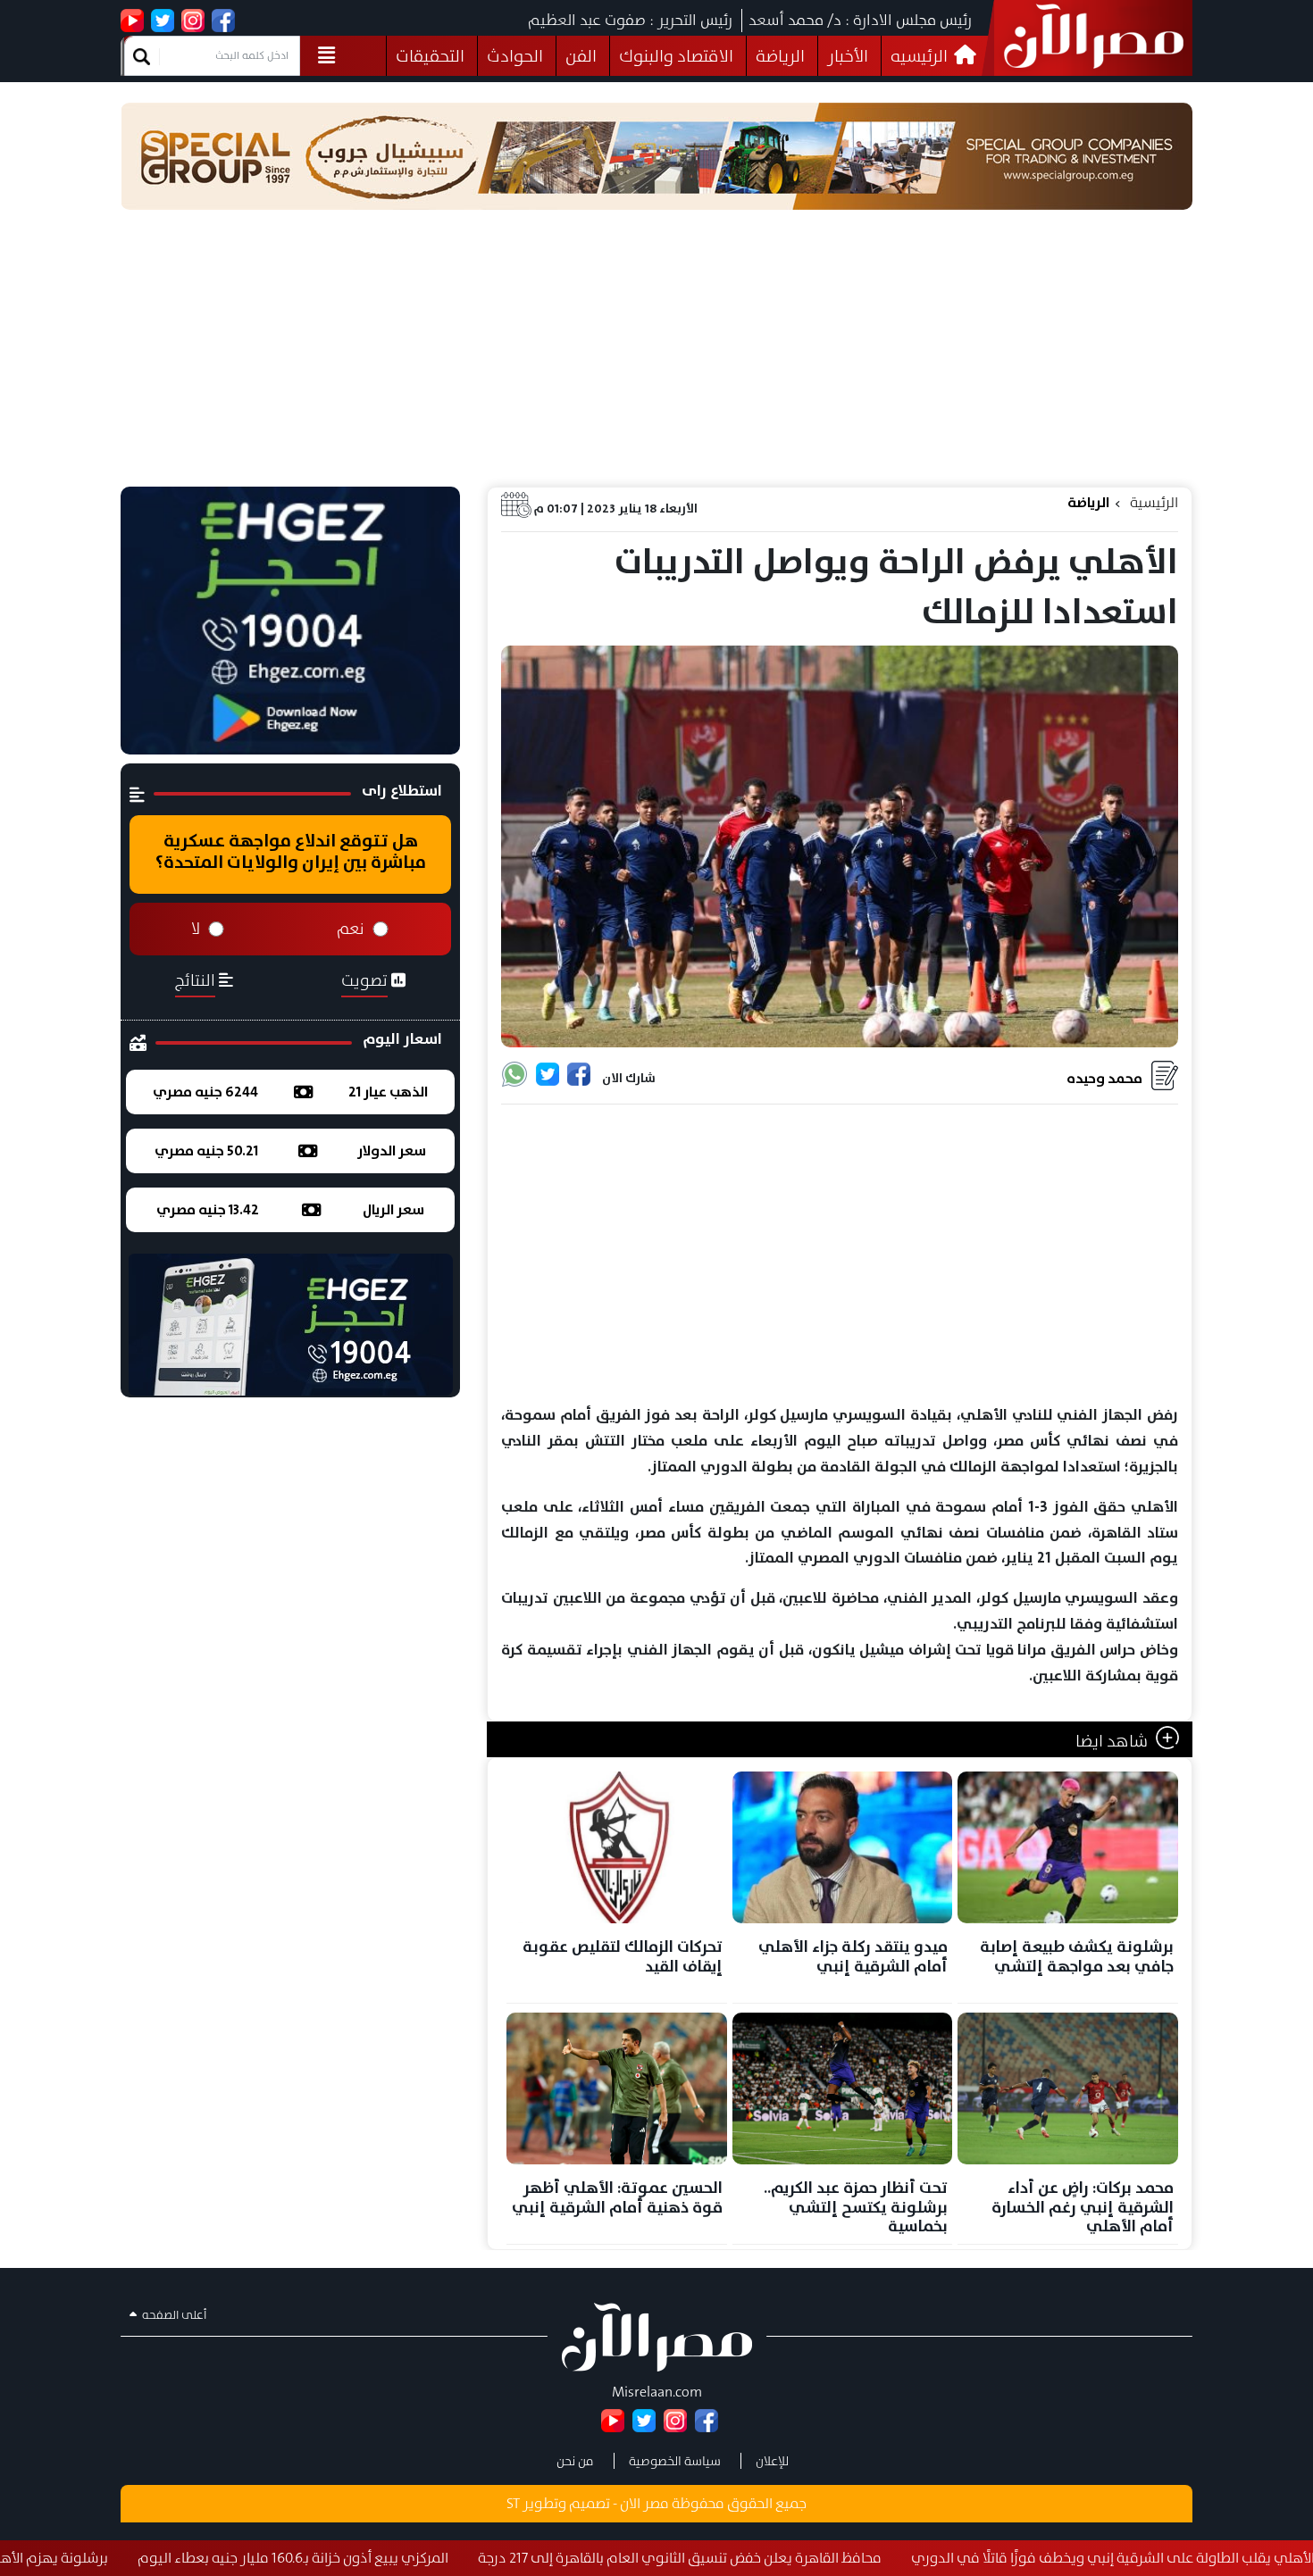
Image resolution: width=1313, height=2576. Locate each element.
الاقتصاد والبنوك (676, 56)
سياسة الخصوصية (675, 2461)
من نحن (575, 2461)
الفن (581, 56)
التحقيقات (430, 56)
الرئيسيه (921, 56)
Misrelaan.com (657, 2392)
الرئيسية (1154, 502)
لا (196, 929)
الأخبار (848, 56)
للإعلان (772, 2461)
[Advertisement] (656, 353)
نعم (351, 929)
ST (513, 2503)
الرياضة (780, 56)
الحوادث (515, 56)
